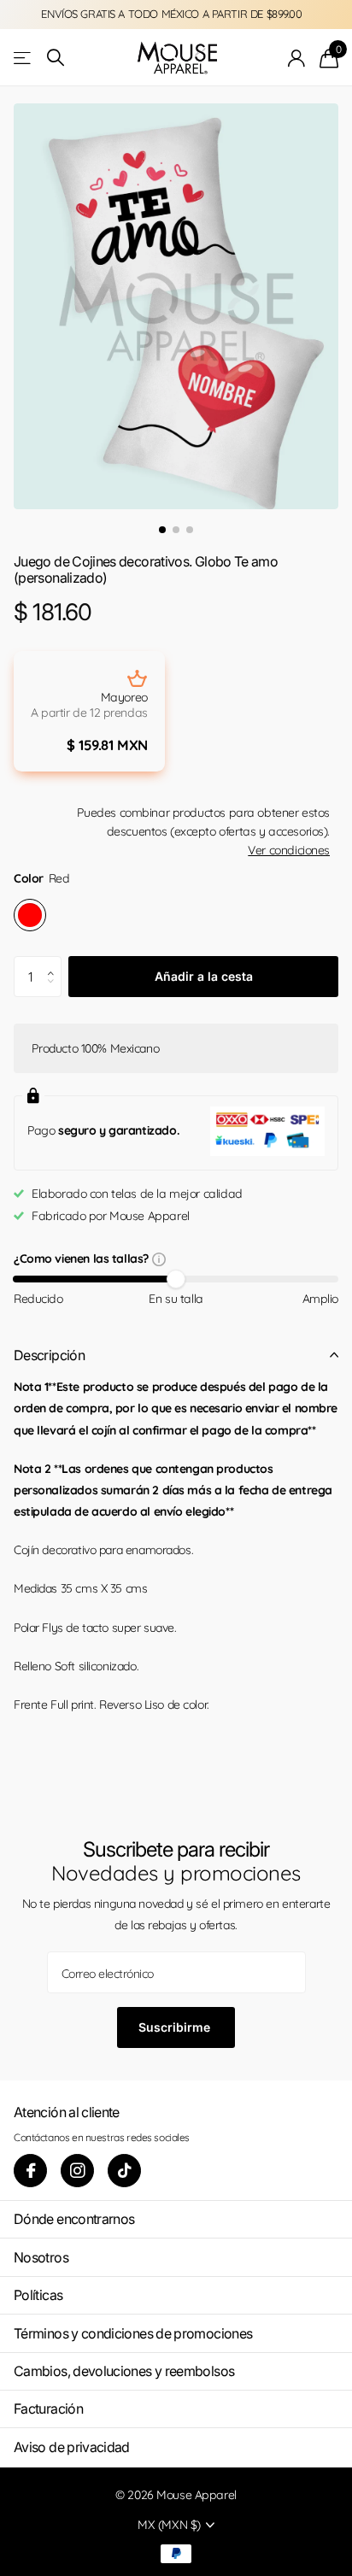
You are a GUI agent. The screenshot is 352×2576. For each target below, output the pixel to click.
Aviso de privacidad (72, 2447)
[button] (55, 962)
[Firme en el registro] (297, 58)
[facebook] (30, 2171)
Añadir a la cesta (204, 976)
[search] (56, 58)
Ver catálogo (23, 58)
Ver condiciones (289, 850)
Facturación (48, 2409)
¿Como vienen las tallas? (83, 1260)
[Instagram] (77, 2171)
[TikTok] (124, 2171)
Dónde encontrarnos (74, 2219)
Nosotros (41, 2257)
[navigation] (162, 530)
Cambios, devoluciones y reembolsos (124, 2371)
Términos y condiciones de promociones (133, 2333)
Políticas (38, 2295)
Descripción (49, 1355)
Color (41, 878)
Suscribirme (176, 2027)
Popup (159, 1259)
